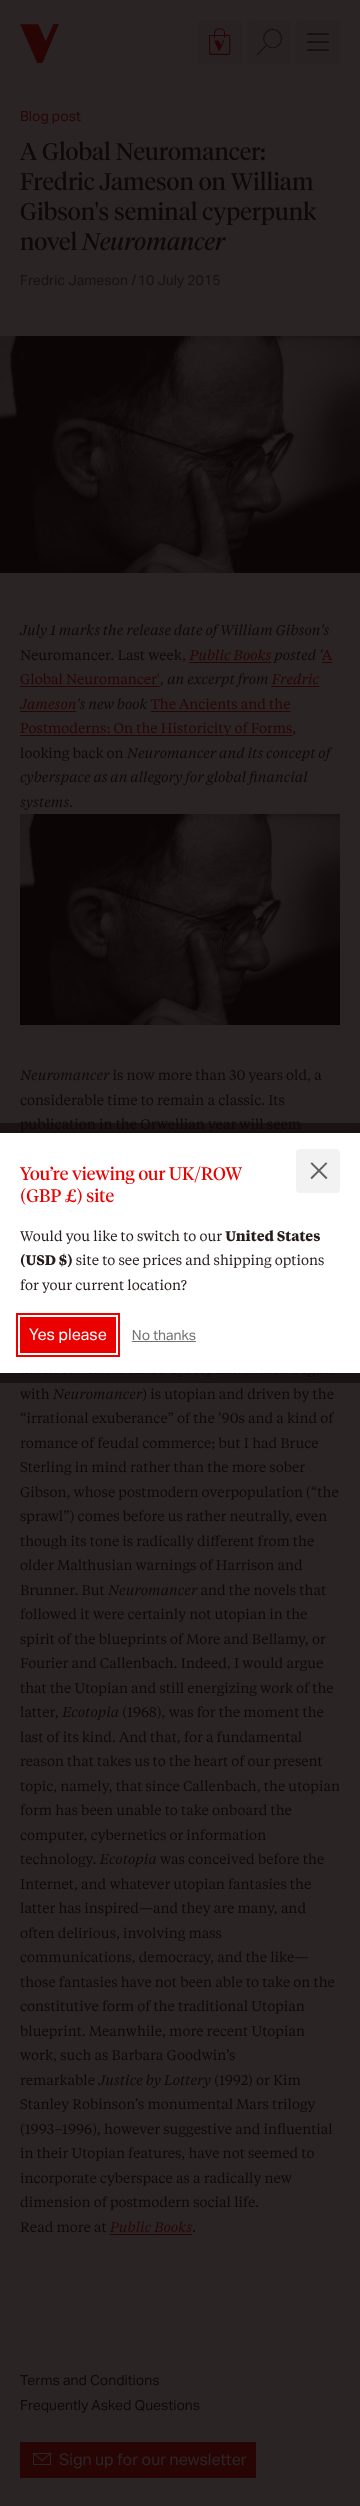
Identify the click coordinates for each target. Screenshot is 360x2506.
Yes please (68, 1334)
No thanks (164, 1335)
